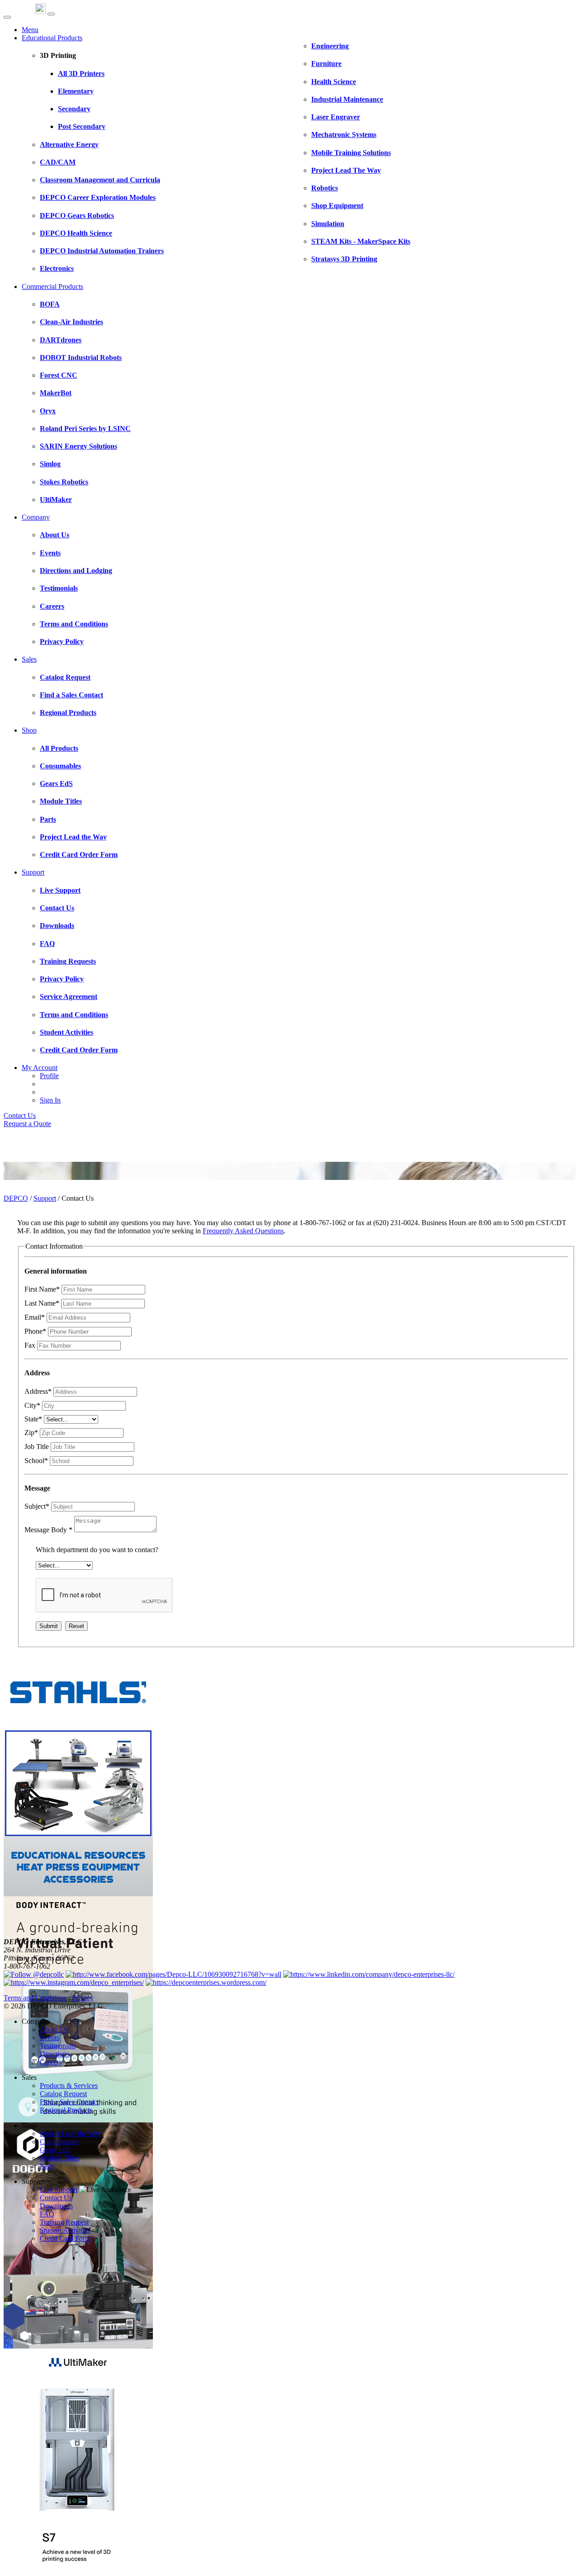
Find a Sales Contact (69, 2102)
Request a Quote (27, 1124)
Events (50, 2038)
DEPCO (16, 1198)
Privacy (83, 1998)
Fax (30, 1345)
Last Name (42, 1303)
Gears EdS (55, 2150)
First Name (42, 1289)
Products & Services (69, 2086)
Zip (31, 1432)
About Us (54, 2029)
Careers (51, 2062)
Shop (29, 730)
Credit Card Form (65, 2238)
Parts (47, 2166)
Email (35, 1317)
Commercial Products (52, 286)
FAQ (47, 2214)
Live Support (59, 2190)
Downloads (56, 2206)
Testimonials (58, 2046)
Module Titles (59, 2158)
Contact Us (20, 1115)
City (32, 1405)
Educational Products (52, 38)
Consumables (59, 2142)
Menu (30, 30)
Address (38, 1391)
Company (36, 517)
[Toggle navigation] (51, 14)
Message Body (48, 1530)
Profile (49, 1076)
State (33, 1419)
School (36, 1461)
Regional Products (66, 2110)
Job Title (37, 1447)
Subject (37, 1506)
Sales (29, 659)
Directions (55, 2054)
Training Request (64, 2222)
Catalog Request (63, 2094)
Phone (35, 1331)
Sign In (50, 1100)
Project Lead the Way (71, 2133)
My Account (40, 1068)
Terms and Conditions (35, 1998)
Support (33, 872)
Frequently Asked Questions (243, 1231)
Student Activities (65, 2230)
